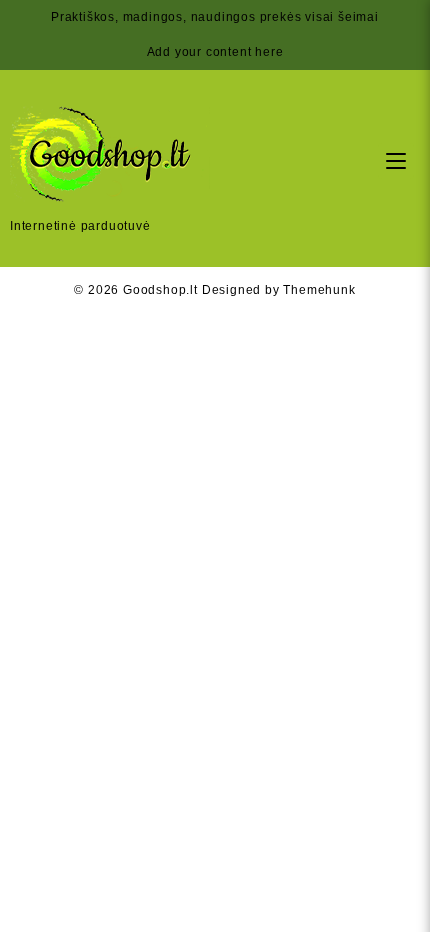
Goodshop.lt (160, 290)
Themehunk (319, 290)
